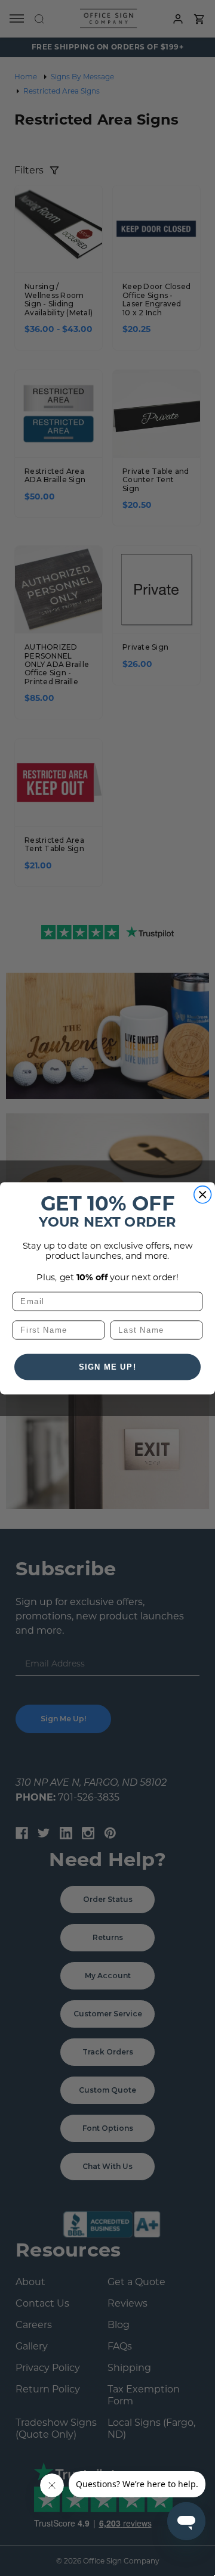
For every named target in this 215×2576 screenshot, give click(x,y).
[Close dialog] (202, 1194)
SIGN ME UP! (108, 1367)
